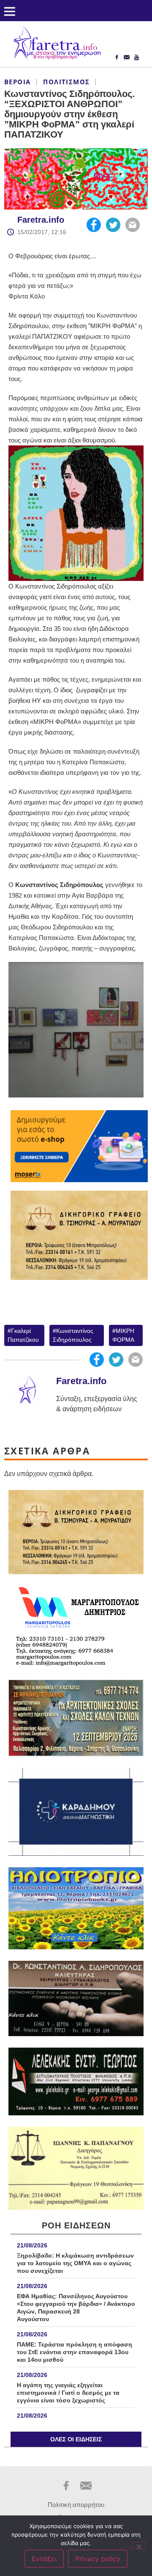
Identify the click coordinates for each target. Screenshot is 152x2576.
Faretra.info (41, 220)
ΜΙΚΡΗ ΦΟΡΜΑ (123, 1335)
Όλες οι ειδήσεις (76, 2439)
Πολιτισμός (66, 82)
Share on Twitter (113, 225)
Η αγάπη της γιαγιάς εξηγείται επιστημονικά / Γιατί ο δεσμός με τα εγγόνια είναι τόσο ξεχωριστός (68, 2393)
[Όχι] (138, 2546)
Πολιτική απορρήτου (76, 2505)
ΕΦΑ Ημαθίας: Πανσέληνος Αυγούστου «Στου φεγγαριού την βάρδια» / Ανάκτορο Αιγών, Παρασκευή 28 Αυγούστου (76, 2308)
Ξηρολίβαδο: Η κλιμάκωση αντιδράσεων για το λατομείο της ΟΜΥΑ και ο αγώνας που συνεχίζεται (75, 2263)
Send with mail (133, 225)
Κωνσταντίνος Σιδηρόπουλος (73, 1335)
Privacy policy (98, 2559)
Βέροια (17, 82)
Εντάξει (44, 2559)
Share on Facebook (94, 225)
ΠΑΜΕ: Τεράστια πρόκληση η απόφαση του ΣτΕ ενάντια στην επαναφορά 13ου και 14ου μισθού (75, 2352)
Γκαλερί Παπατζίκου (23, 1335)
